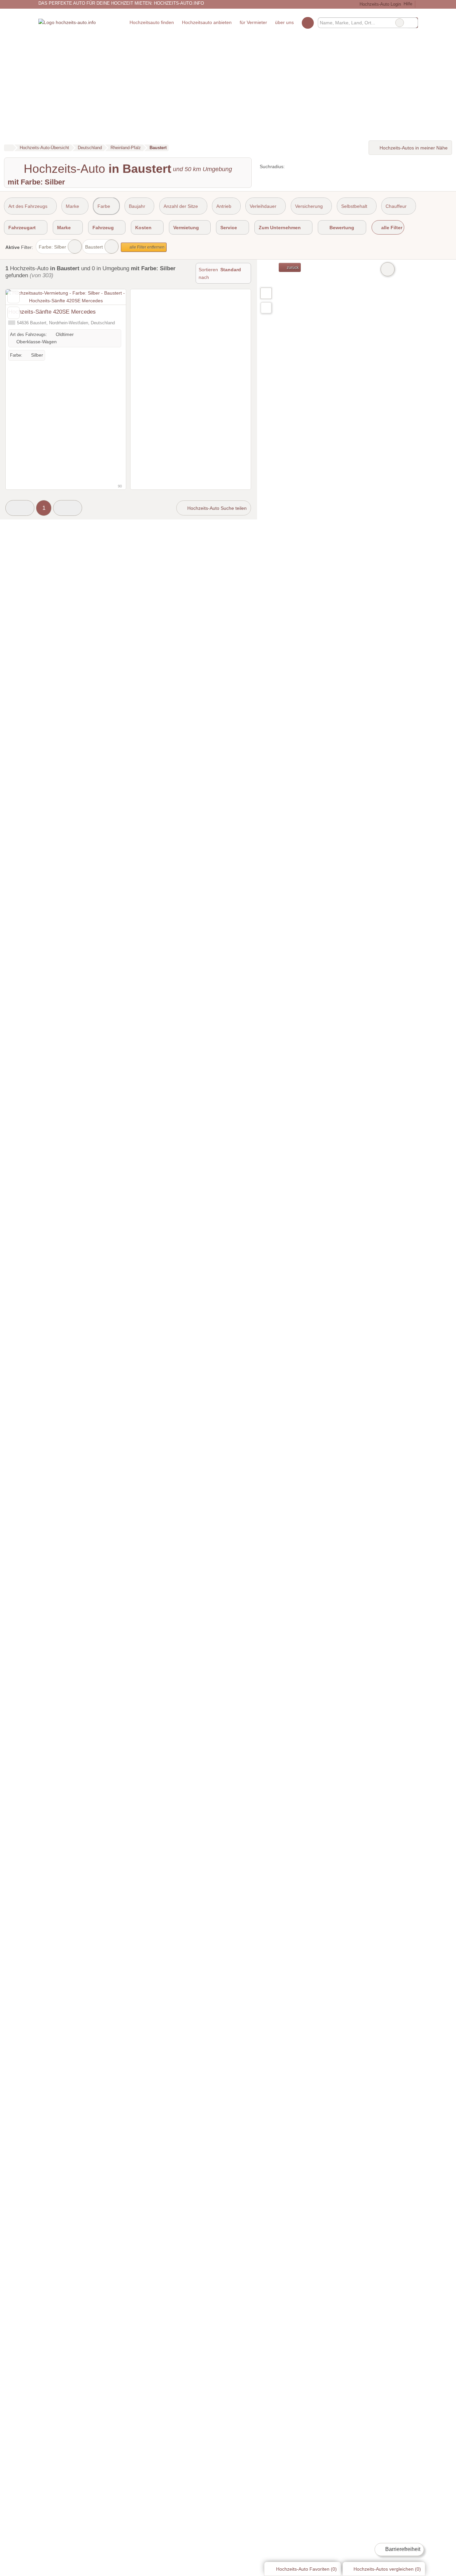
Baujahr (137, 206)
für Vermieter (253, 22)
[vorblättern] (109, 297)
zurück (292, 268)
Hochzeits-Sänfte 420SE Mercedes (52, 312)
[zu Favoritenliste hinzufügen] (14, 297)
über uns (284, 22)
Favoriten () (306, 2569)
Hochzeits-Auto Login (379, 4)
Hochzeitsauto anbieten (207, 22)
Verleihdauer (263, 206)
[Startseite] (9, 148)
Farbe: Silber (52, 247)
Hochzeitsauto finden (152, 22)
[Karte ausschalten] (388, 269)
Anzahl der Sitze (181, 206)
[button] (20, 508)
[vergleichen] (14, 313)
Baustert (94, 247)
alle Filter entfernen (147, 247)
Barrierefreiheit (402, 2549)
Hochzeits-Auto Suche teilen (216, 508)
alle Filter (391, 228)
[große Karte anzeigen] (266, 293)
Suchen (413, 23)
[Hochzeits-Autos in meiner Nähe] (266, 308)
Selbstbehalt (354, 206)
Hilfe (408, 4)
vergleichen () (387, 2569)
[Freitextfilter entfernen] (400, 23)
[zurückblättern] (22, 297)
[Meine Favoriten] (308, 23)
